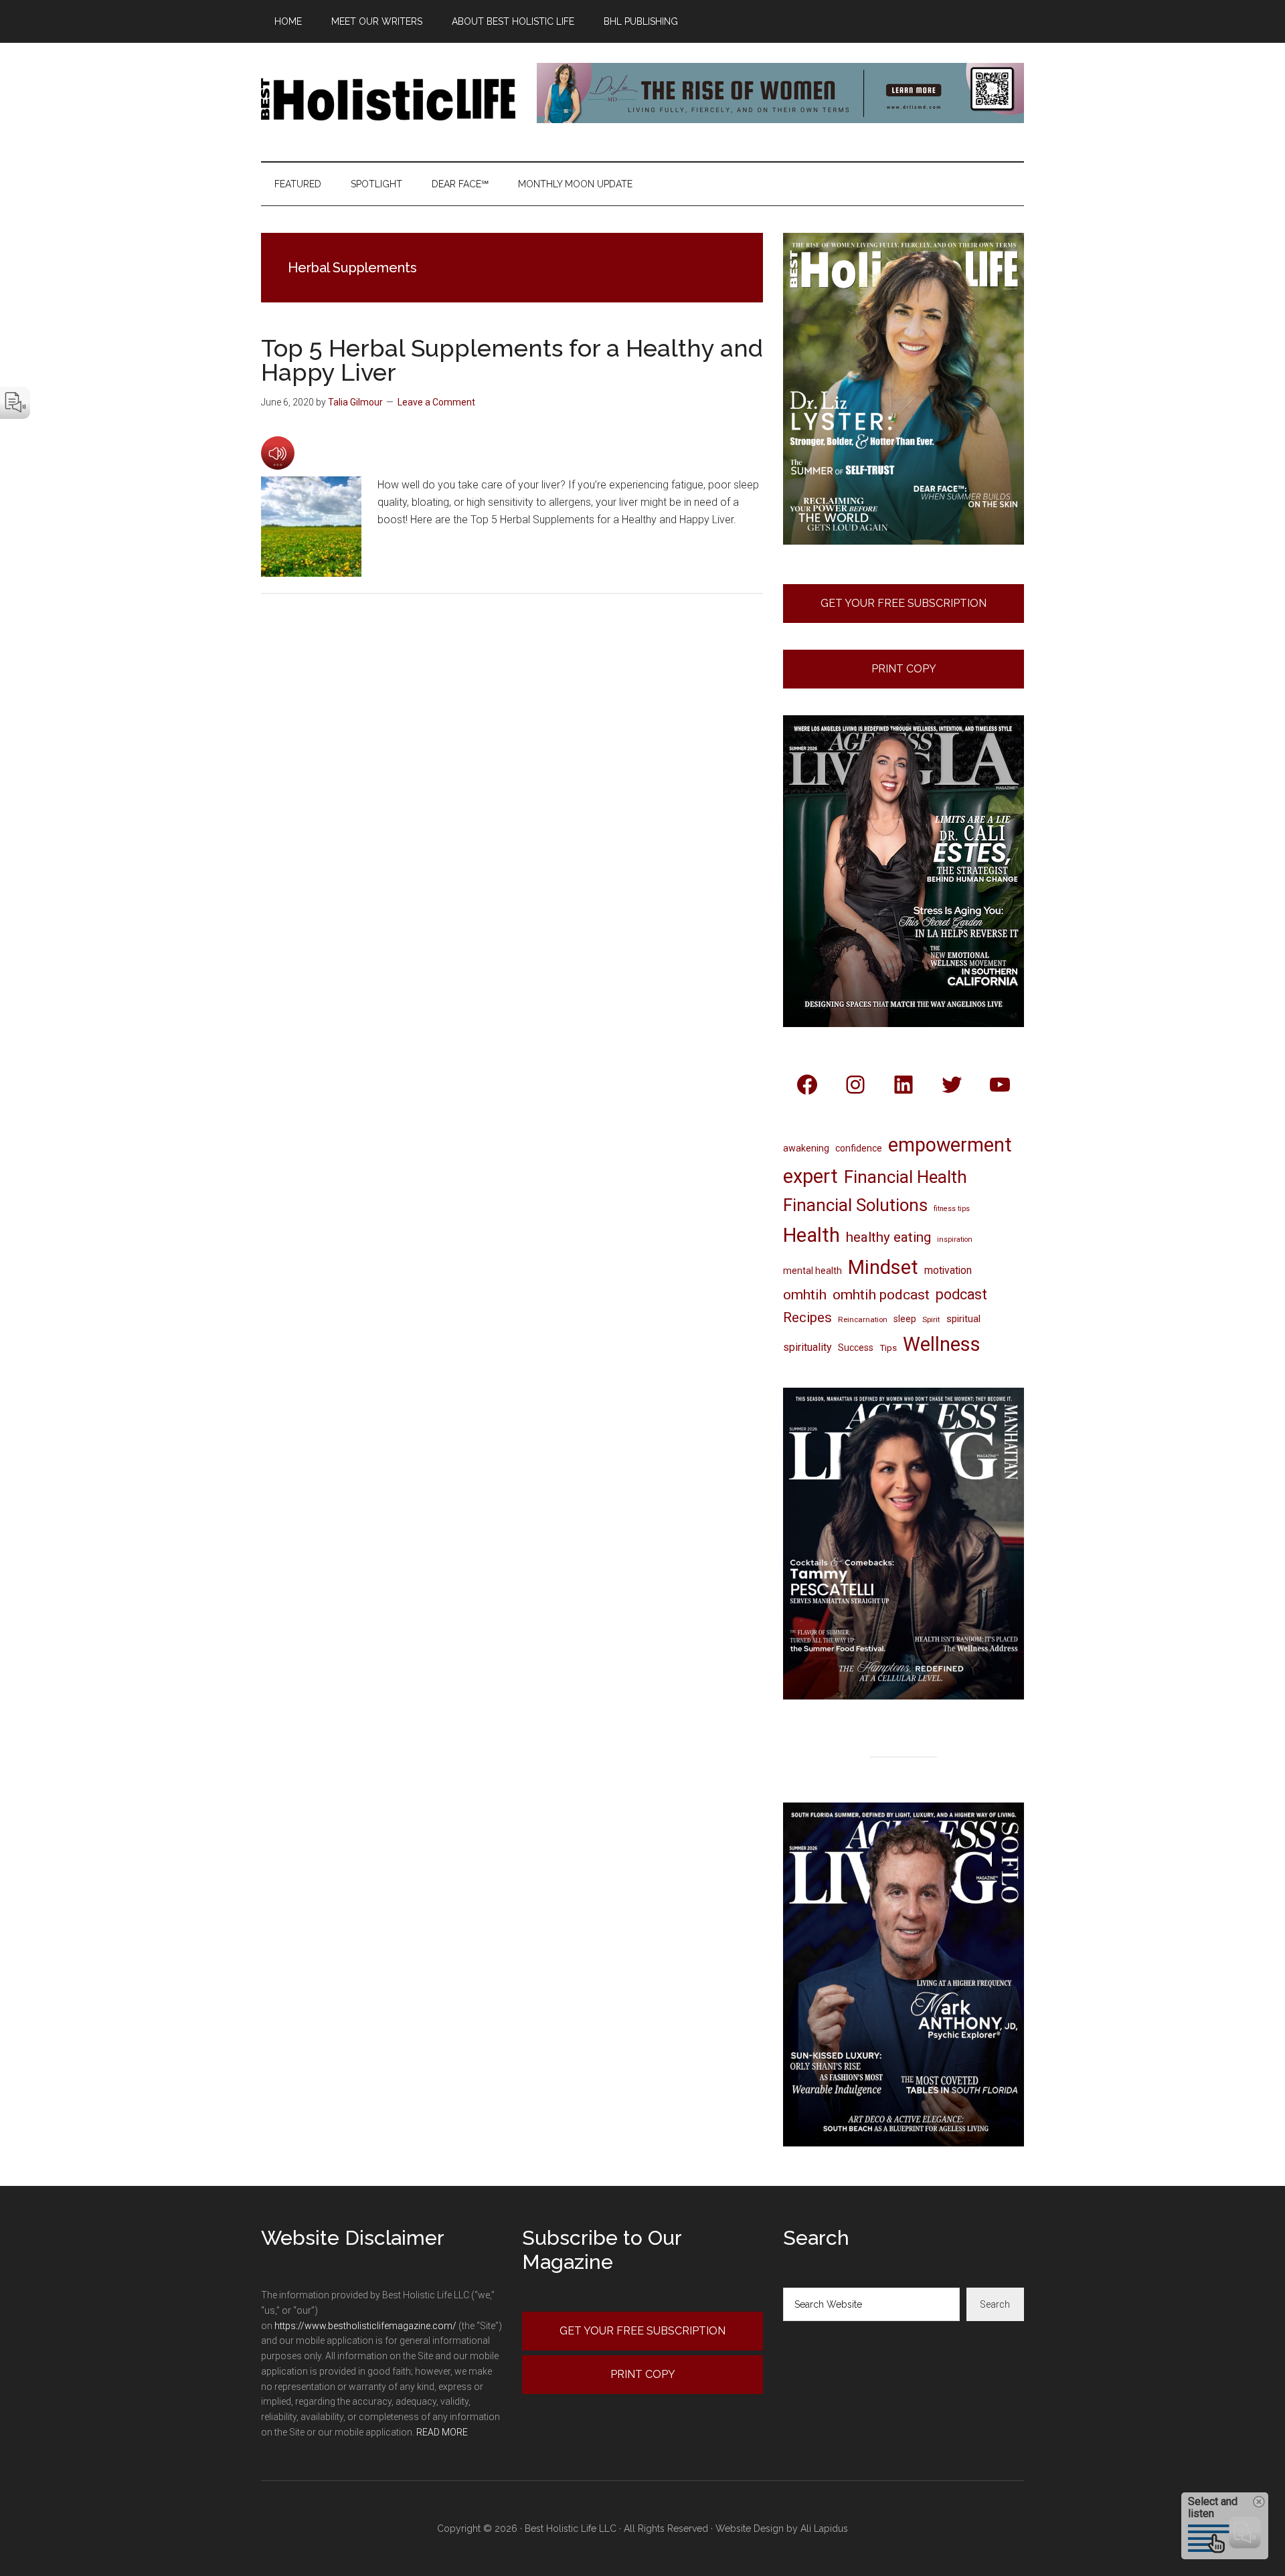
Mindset (883, 1267)
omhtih (805, 1295)
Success (856, 1348)
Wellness (942, 1344)
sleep (905, 1319)
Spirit (931, 1319)
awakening (806, 1148)
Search (995, 2304)
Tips (888, 1348)
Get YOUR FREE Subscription (642, 2331)
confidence (859, 1148)
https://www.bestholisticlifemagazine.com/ (365, 2326)
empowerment (950, 1145)
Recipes (807, 1317)
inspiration (955, 1239)
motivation (948, 1270)
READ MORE (442, 2432)
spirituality (807, 1347)
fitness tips (952, 1209)
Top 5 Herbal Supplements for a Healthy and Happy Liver (512, 360)
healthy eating (888, 1237)
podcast (961, 1294)
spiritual (963, 1319)
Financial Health (906, 1177)
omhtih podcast (881, 1294)
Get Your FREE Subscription (904, 603)
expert (810, 1176)
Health (811, 1235)
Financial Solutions (855, 1205)
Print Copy (904, 669)
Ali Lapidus (824, 2528)
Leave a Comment (436, 402)
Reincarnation (863, 1319)
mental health (812, 1271)
